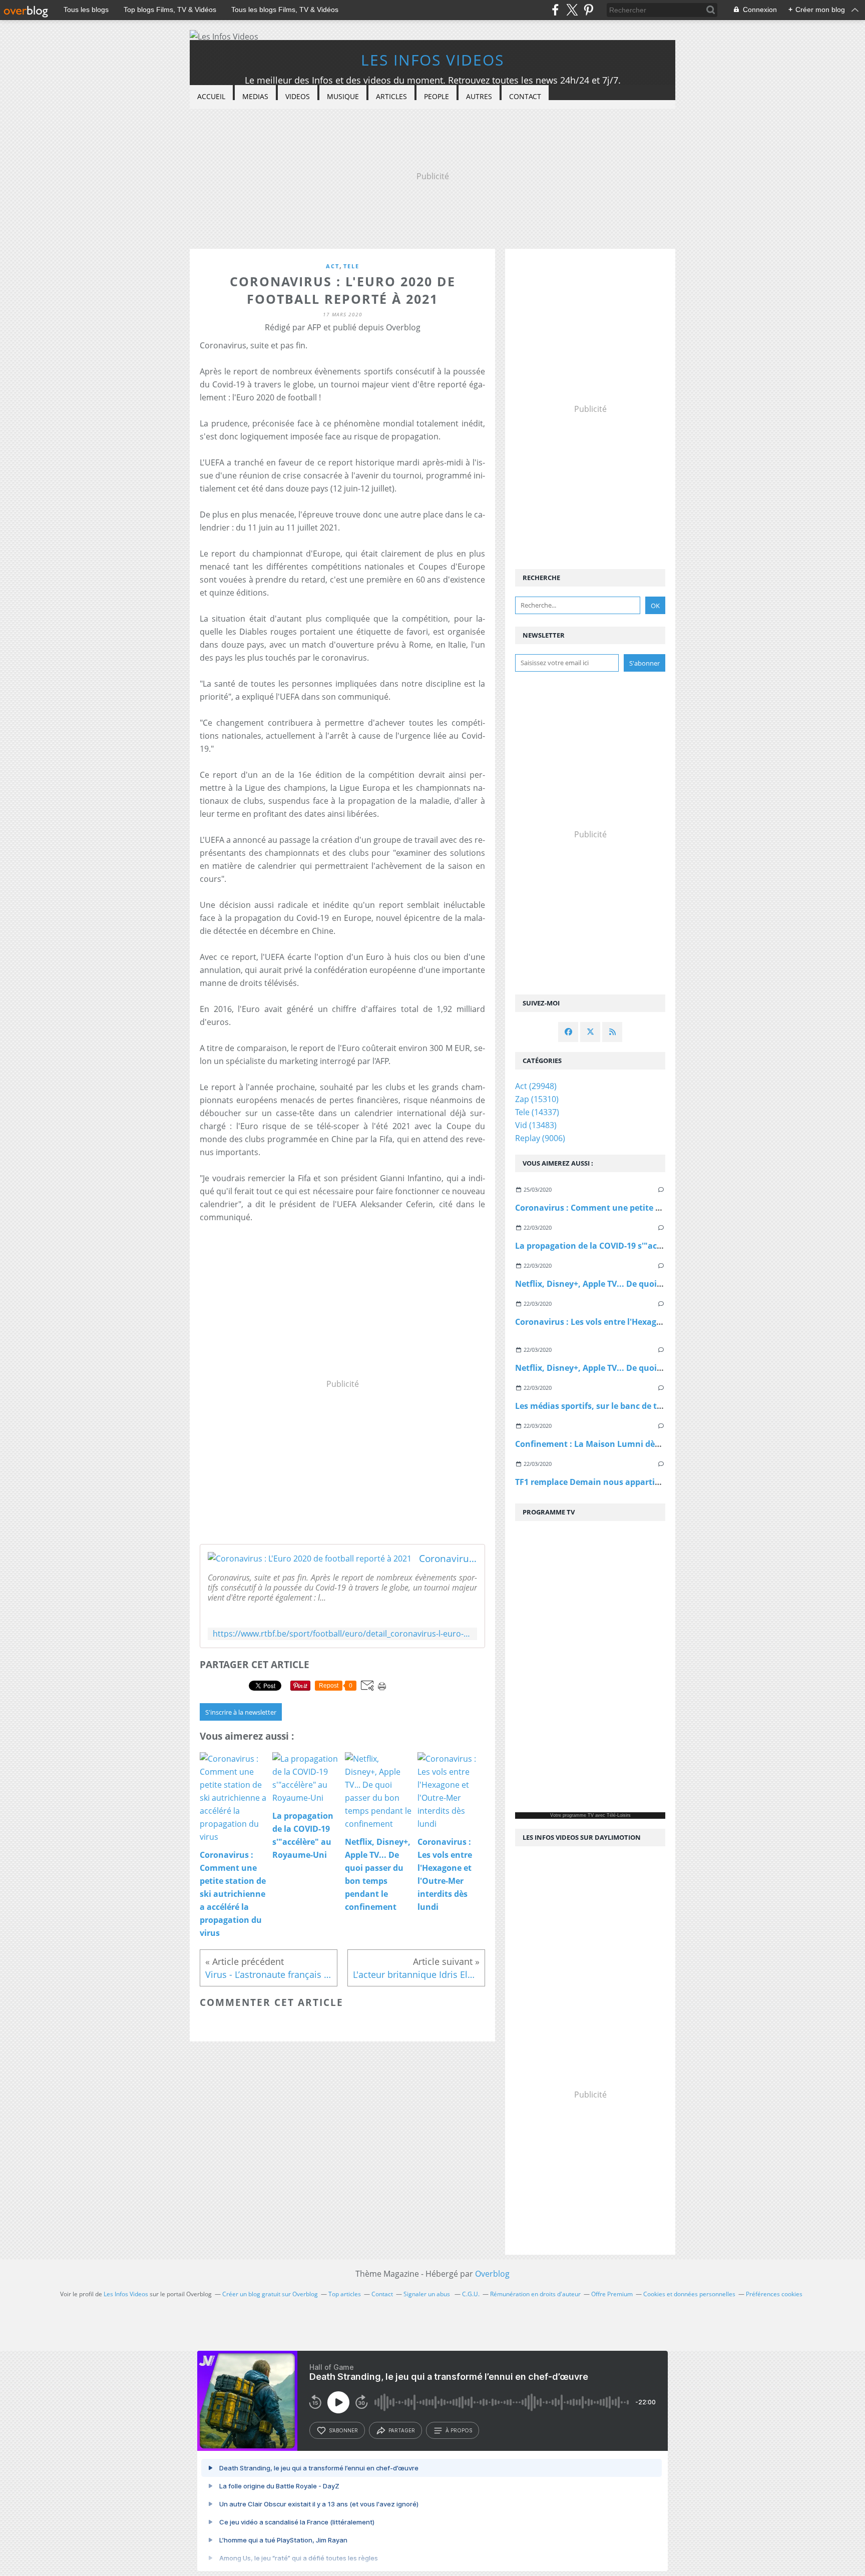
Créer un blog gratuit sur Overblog (270, 2294)
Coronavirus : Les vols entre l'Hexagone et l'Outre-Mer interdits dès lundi (660, 1322)
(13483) (536, 1125)
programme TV (578, 1815)
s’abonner (343, 2430)
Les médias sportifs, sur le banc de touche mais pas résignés (634, 1406)
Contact (525, 96)
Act (333, 266)
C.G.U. (471, 2294)
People (437, 96)
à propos (459, 2430)
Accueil (211, 96)
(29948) (536, 1086)
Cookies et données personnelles (689, 2294)
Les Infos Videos (432, 60)
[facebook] (555, 10)
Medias (255, 96)
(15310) (537, 1099)
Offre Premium (612, 2294)
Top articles (345, 2294)
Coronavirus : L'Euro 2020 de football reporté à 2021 (448, 1559)
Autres (479, 96)
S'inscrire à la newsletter (241, 1712)
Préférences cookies (774, 2294)
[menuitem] (211, 97)
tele (351, 266)
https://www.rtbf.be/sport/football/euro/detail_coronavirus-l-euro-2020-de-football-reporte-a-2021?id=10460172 (342, 1634)
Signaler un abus (427, 2294)
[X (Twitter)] (572, 10)
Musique (343, 96)
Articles (391, 96)
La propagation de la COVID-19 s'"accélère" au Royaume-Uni (634, 1246)
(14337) (537, 1112)
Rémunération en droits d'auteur (535, 2294)
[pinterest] (588, 10)
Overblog (492, 2274)
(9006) (540, 1138)
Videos (298, 96)
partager (402, 2430)
